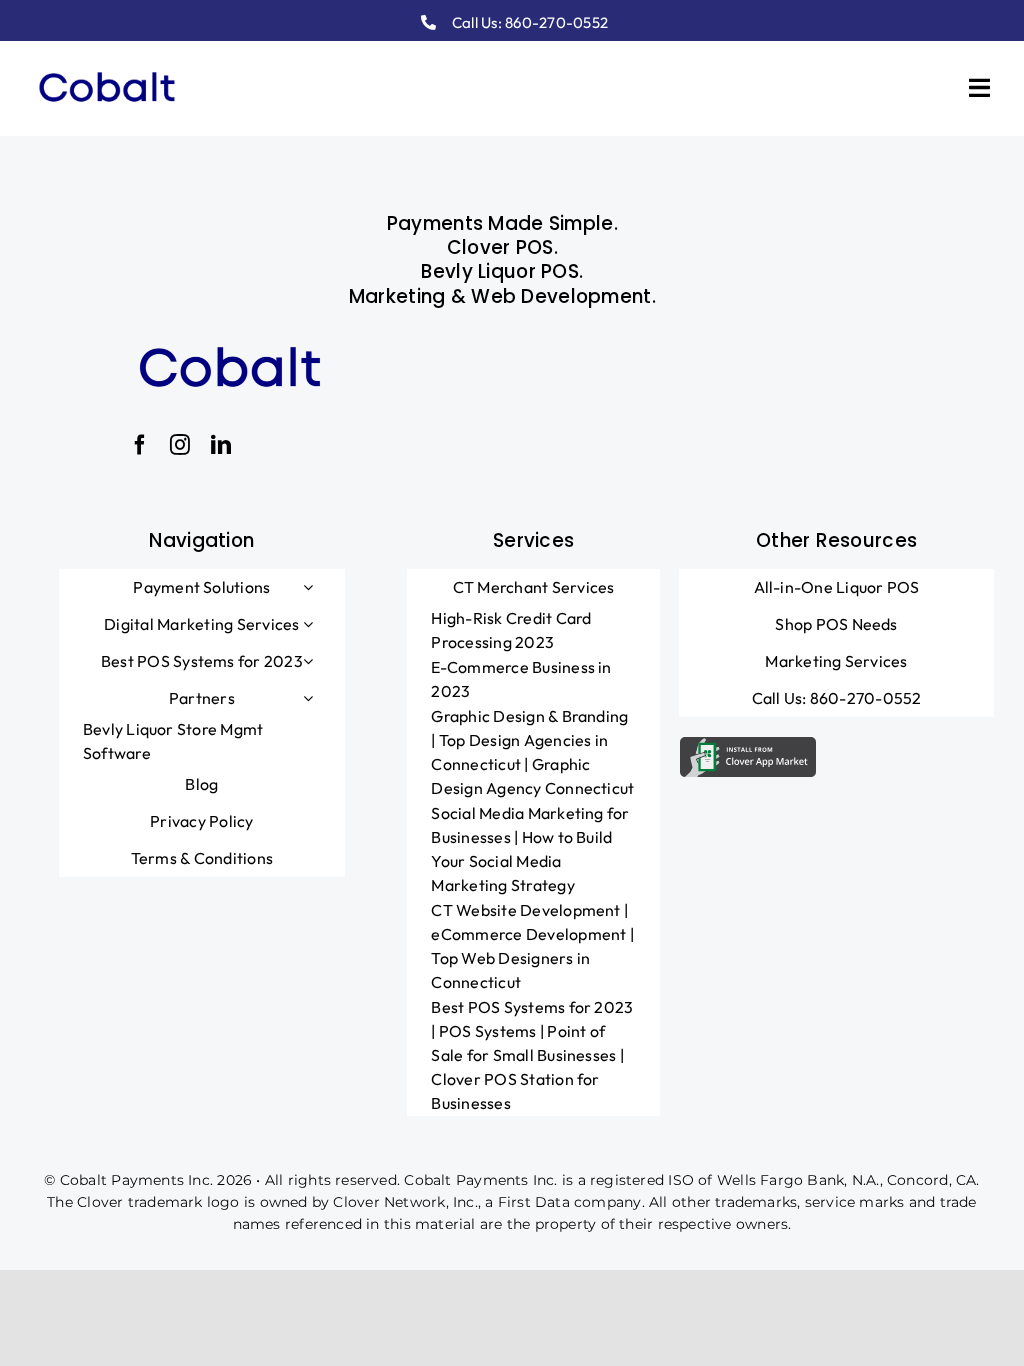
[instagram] (180, 445)
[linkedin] (221, 445)
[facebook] (140, 445)
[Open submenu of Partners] (308, 698)
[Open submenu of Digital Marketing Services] (308, 624)
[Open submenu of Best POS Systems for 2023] (308, 661)
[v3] (107, 67)
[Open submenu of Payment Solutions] (308, 587)
